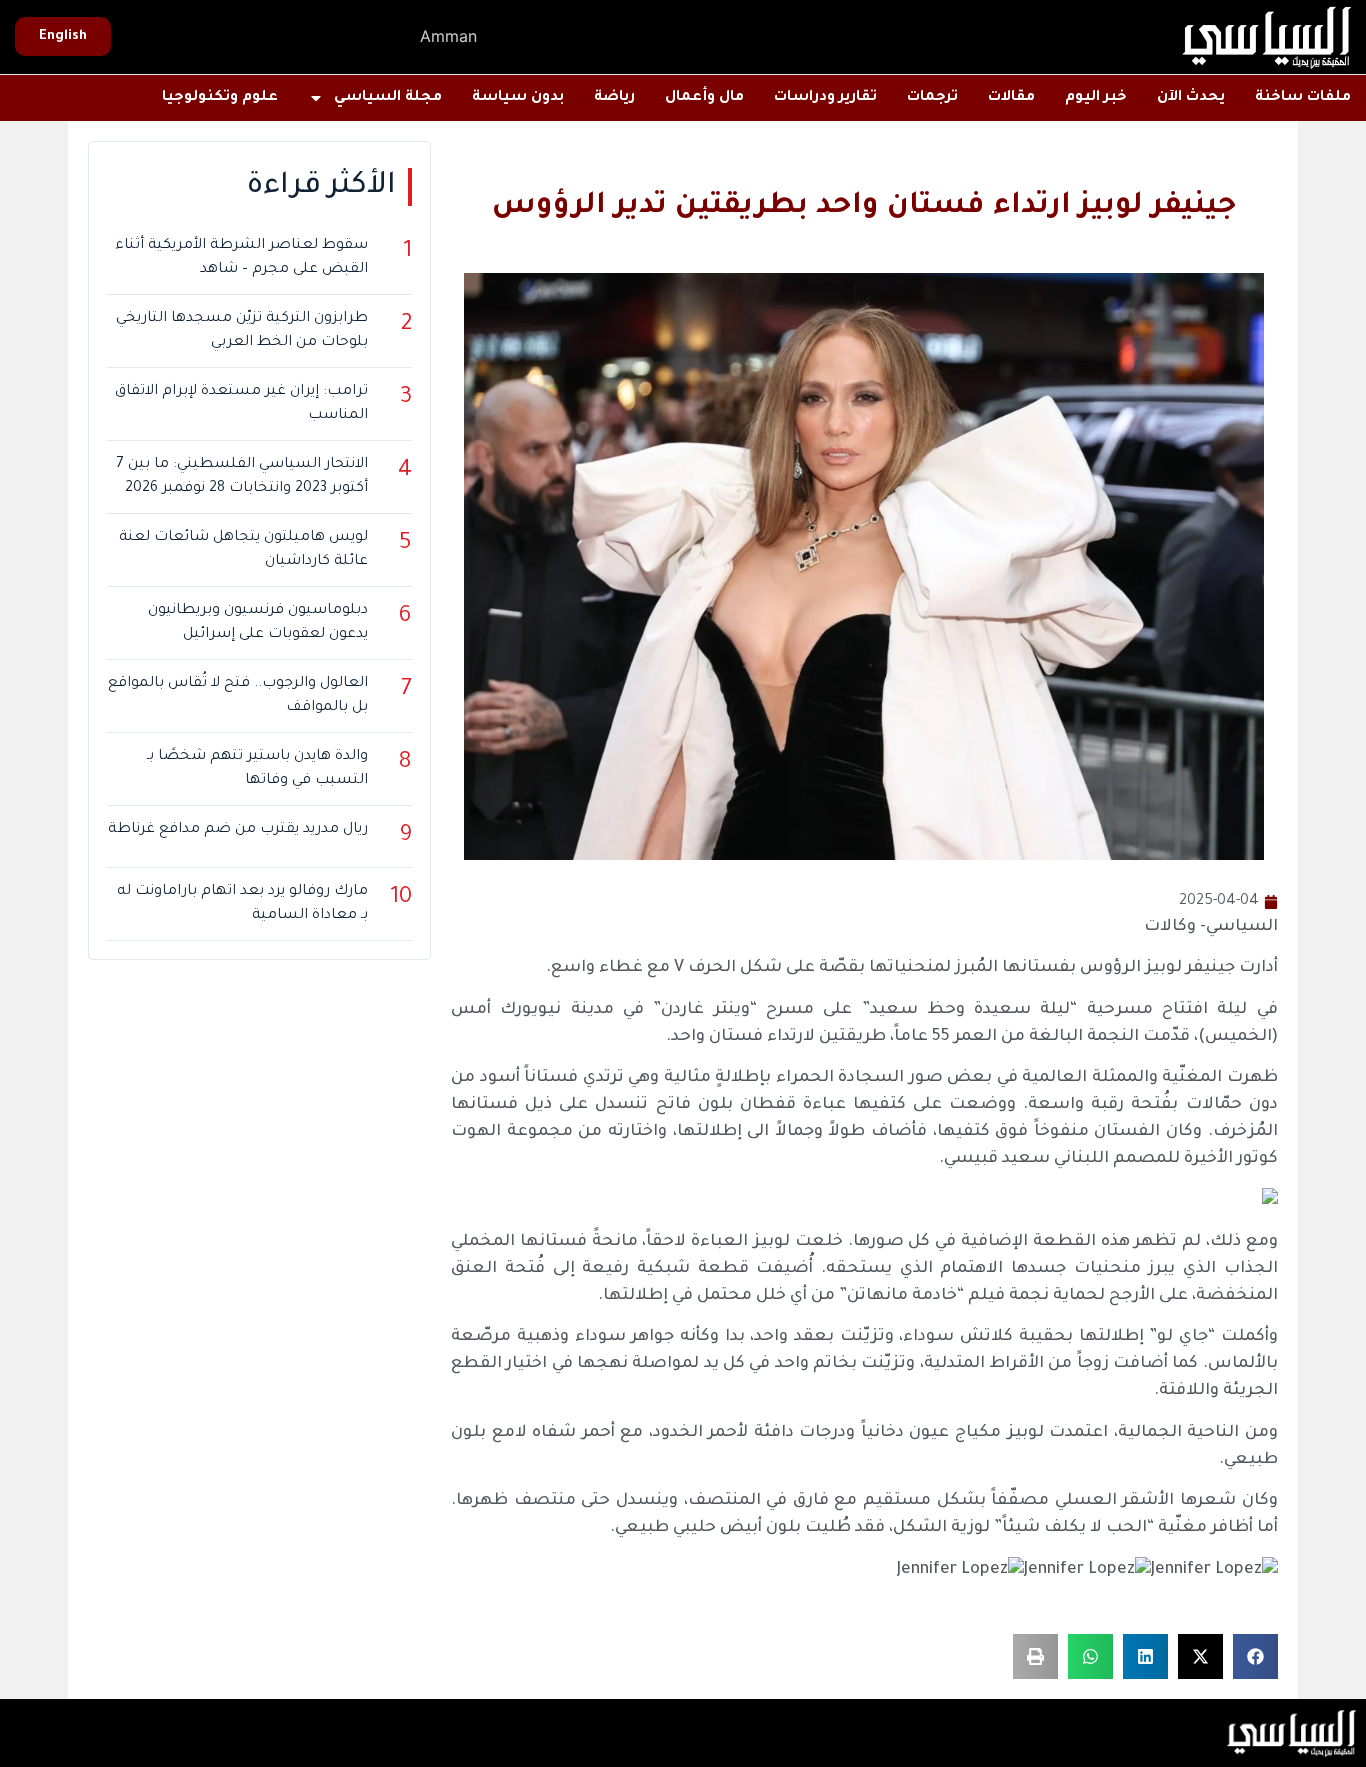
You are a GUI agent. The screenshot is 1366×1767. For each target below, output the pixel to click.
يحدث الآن (1191, 98)
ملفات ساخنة (1303, 98)
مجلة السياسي (388, 98)
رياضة (614, 98)
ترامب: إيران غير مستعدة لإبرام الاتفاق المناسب (241, 404)
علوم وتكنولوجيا (220, 98)
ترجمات (932, 98)
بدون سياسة (518, 98)
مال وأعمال (704, 98)
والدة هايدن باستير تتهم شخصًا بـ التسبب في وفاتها (257, 769)
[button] (1255, 1656)
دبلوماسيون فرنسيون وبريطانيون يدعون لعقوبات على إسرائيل (258, 623)
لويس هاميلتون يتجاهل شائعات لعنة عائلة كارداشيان (243, 550)
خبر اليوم (1096, 98)
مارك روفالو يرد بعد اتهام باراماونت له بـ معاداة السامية (242, 904)
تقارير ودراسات (825, 98)
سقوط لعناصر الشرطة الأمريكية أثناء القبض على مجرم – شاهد (241, 258)
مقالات (1011, 98)
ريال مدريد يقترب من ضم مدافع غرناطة (238, 830)
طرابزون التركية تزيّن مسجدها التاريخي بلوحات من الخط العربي (242, 331)
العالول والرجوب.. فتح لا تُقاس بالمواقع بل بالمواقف (238, 696)
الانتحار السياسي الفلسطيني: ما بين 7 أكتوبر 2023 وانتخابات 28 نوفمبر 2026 (242, 477)
